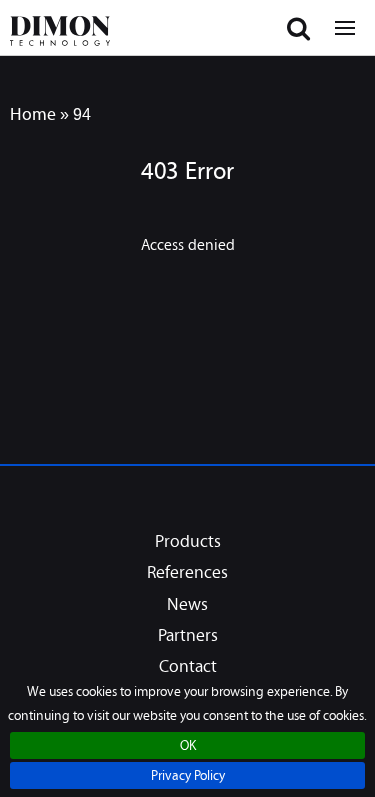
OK (188, 747)
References (187, 574)
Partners (188, 637)
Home (33, 113)
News (187, 606)
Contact (188, 668)
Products (188, 543)
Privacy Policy (188, 777)
